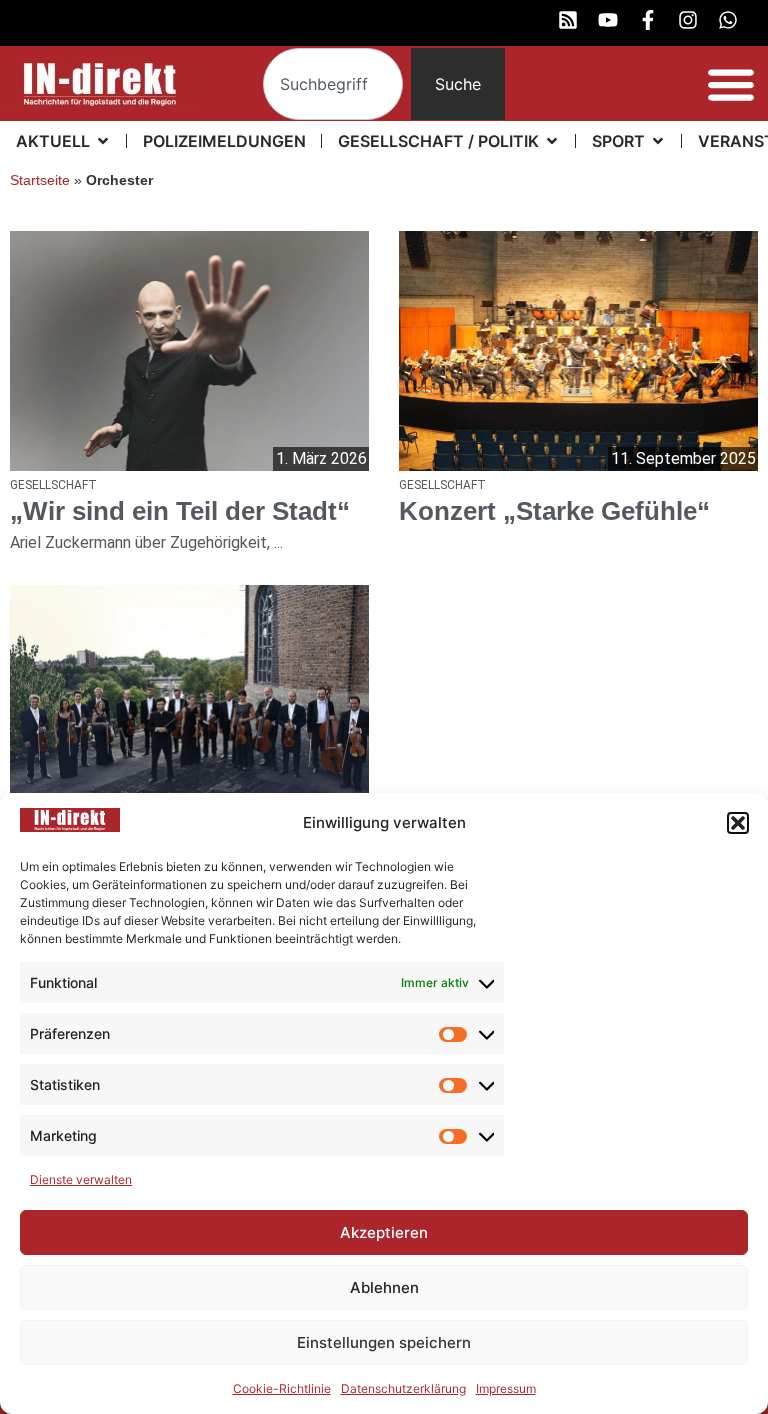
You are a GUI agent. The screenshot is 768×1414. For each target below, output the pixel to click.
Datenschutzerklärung (403, 1388)
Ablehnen (384, 1287)
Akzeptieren (384, 1232)
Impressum (506, 1388)
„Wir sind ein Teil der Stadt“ (180, 511)
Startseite (40, 180)
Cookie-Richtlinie (282, 1388)
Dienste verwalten (81, 1179)
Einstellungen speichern (384, 1342)
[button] (738, 823)
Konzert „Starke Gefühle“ (554, 511)
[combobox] (333, 84)
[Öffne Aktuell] (103, 141)
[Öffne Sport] (658, 141)
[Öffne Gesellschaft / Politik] (552, 141)
